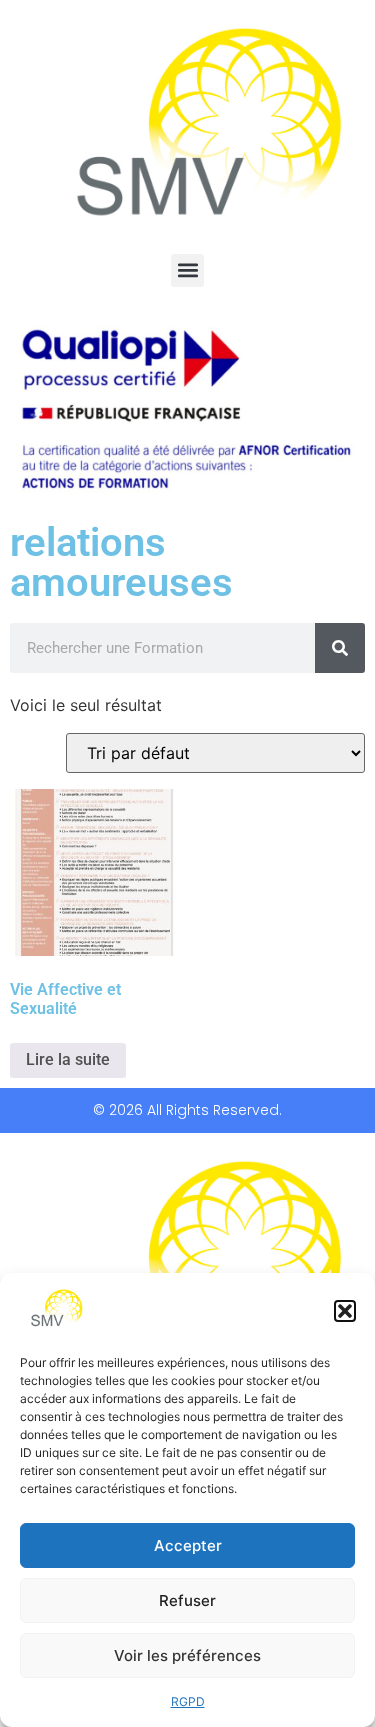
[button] (345, 1311)
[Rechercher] (340, 648)
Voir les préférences (187, 1655)
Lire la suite (68, 1059)
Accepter (188, 1545)
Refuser (187, 1600)
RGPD (188, 1701)
